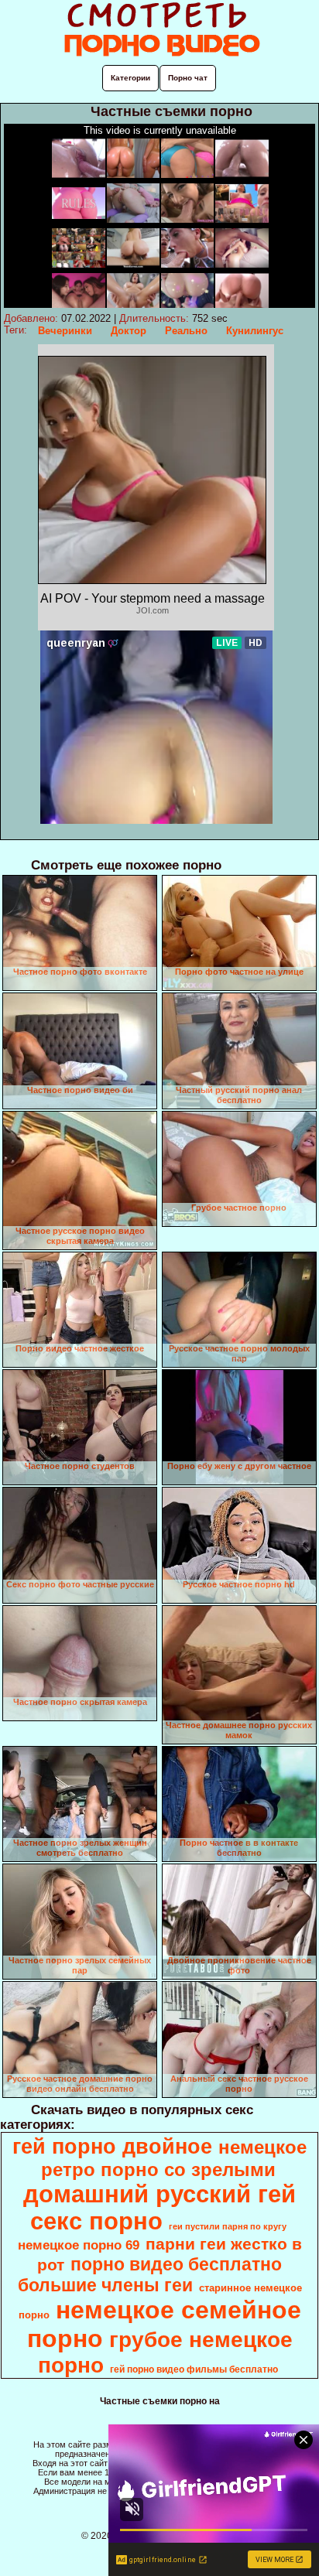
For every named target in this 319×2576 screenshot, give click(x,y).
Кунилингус (255, 331)
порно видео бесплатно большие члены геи (150, 2275)
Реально (186, 331)
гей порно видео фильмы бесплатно (194, 2369)
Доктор (129, 331)
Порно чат (188, 78)
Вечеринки (65, 331)
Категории (130, 78)
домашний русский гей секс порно (159, 2207)
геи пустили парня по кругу (228, 2226)
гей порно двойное (112, 2147)
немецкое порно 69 (79, 2245)
